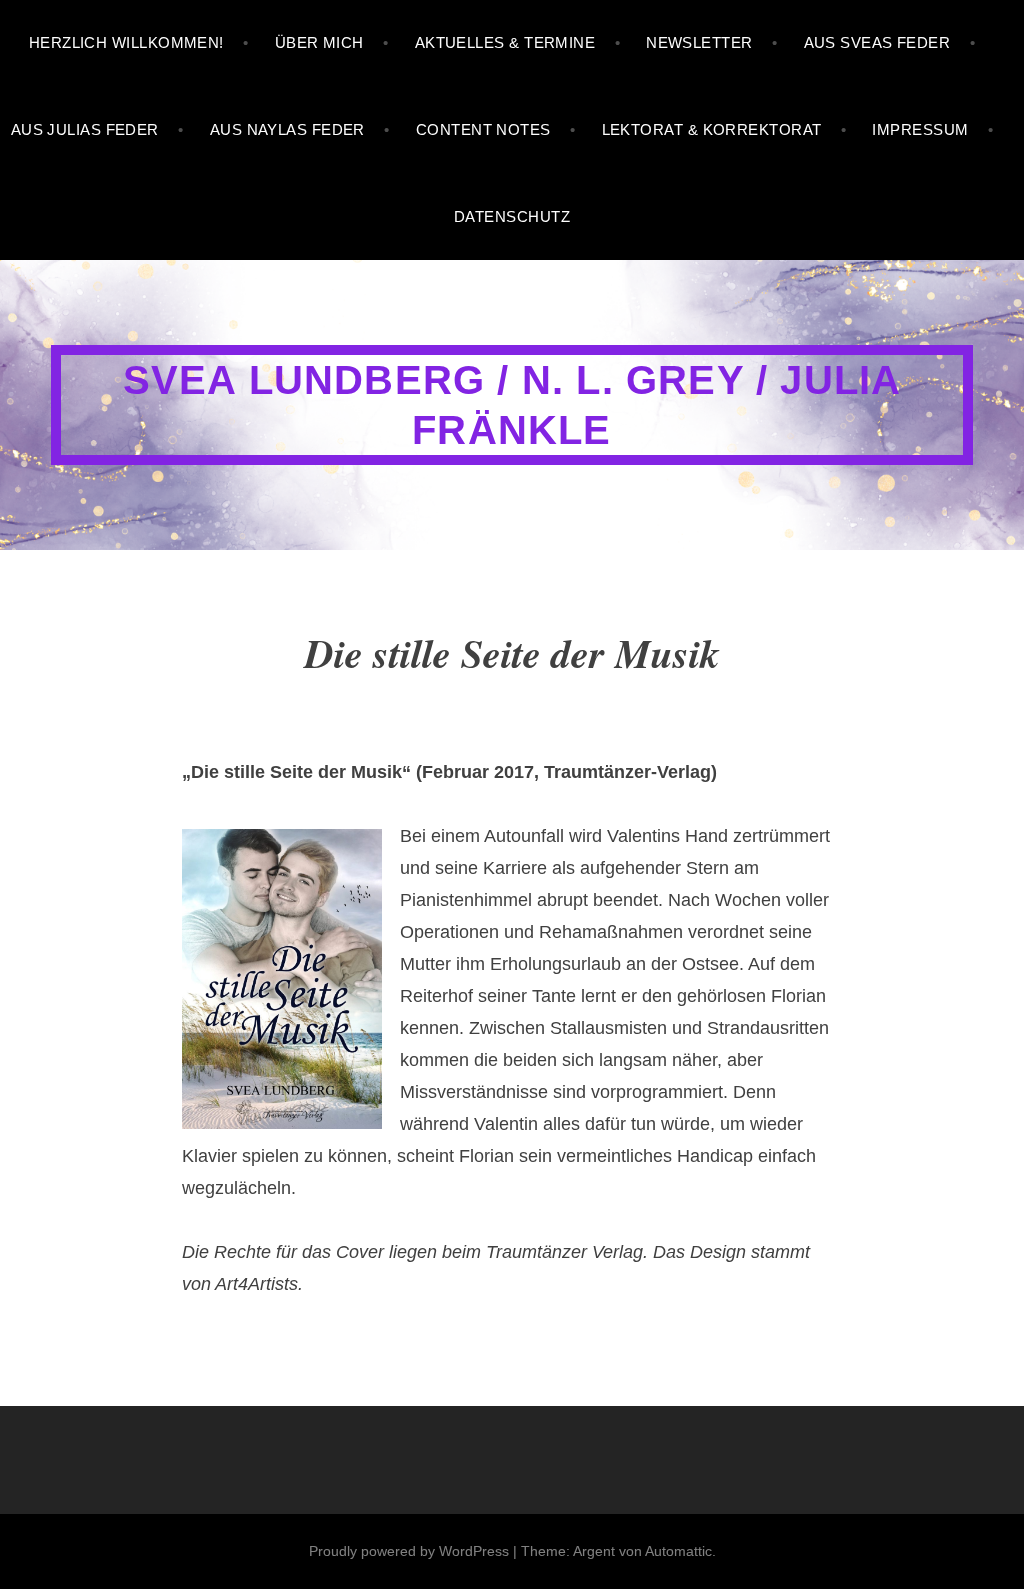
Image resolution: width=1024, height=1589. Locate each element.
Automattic (678, 1551)
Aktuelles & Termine (505, 42)
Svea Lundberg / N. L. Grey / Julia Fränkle (512, 405)
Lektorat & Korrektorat (712, 129)
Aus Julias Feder (85, 129)
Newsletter (699, 42)
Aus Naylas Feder (287, 129)
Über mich (319, 42)
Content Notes (483, 129)
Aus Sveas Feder (877, 42)
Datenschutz (512, 216)
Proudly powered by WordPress (409, 1551)
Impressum (920, 129)
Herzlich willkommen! (126, 42)
